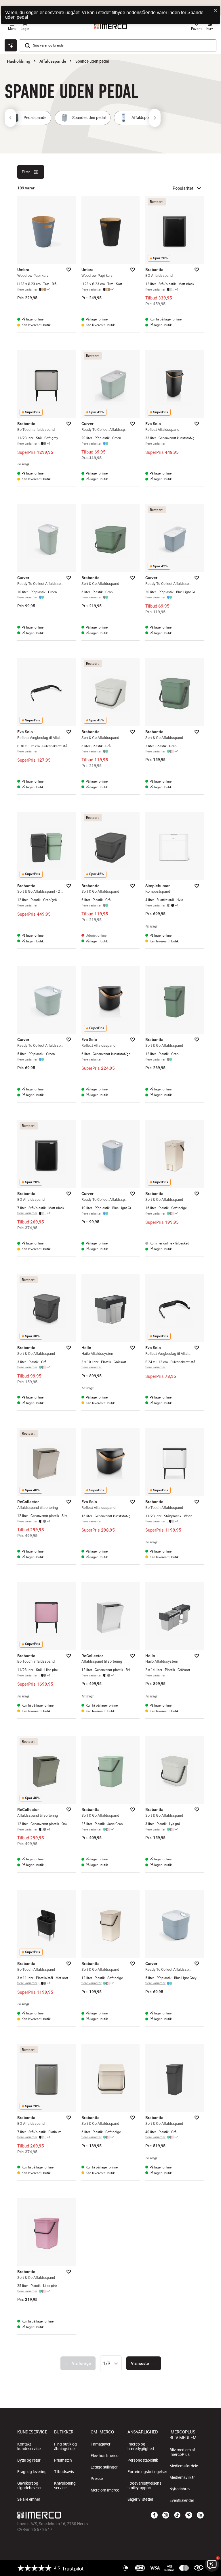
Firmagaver (101, 2444)
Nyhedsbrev (180, 2489)
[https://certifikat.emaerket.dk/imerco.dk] (199, 2568)
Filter (26, 172)
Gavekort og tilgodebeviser (29, 2485)
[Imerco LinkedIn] (200, 2515)
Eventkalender (182, 2500)
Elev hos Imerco (105, 2456)
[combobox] (111, 2363)
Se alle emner (29, 2499)
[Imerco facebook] (154, 2515)
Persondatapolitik (143, 2460)
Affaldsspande (53, 61)
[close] (216, 11)
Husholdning (19, 61)
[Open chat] (11, 45)
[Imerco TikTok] (177, 2515)
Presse (97, 2479)
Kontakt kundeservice (29, 2446)
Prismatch (63, 2460)
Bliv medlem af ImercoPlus (182, 2452)
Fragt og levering (32, 2472)
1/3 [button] (107, 2363)
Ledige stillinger (104, 2467)
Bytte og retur (29, 2460)
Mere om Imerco (105, 2490)
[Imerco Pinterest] (189, 2515)
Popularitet (183, 188)
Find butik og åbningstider (65, 2446)
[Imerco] (79, 2515)
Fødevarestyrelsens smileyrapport (144, 2485)
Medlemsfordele (184, 2466)
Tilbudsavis (64, 2472)
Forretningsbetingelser (147, 2472)
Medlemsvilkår (182, 2477)
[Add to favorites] (69, 270)
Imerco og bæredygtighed (141, 2446)
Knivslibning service (65, 2485)
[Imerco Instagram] (166, 2515)
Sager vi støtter (140, 2499)
